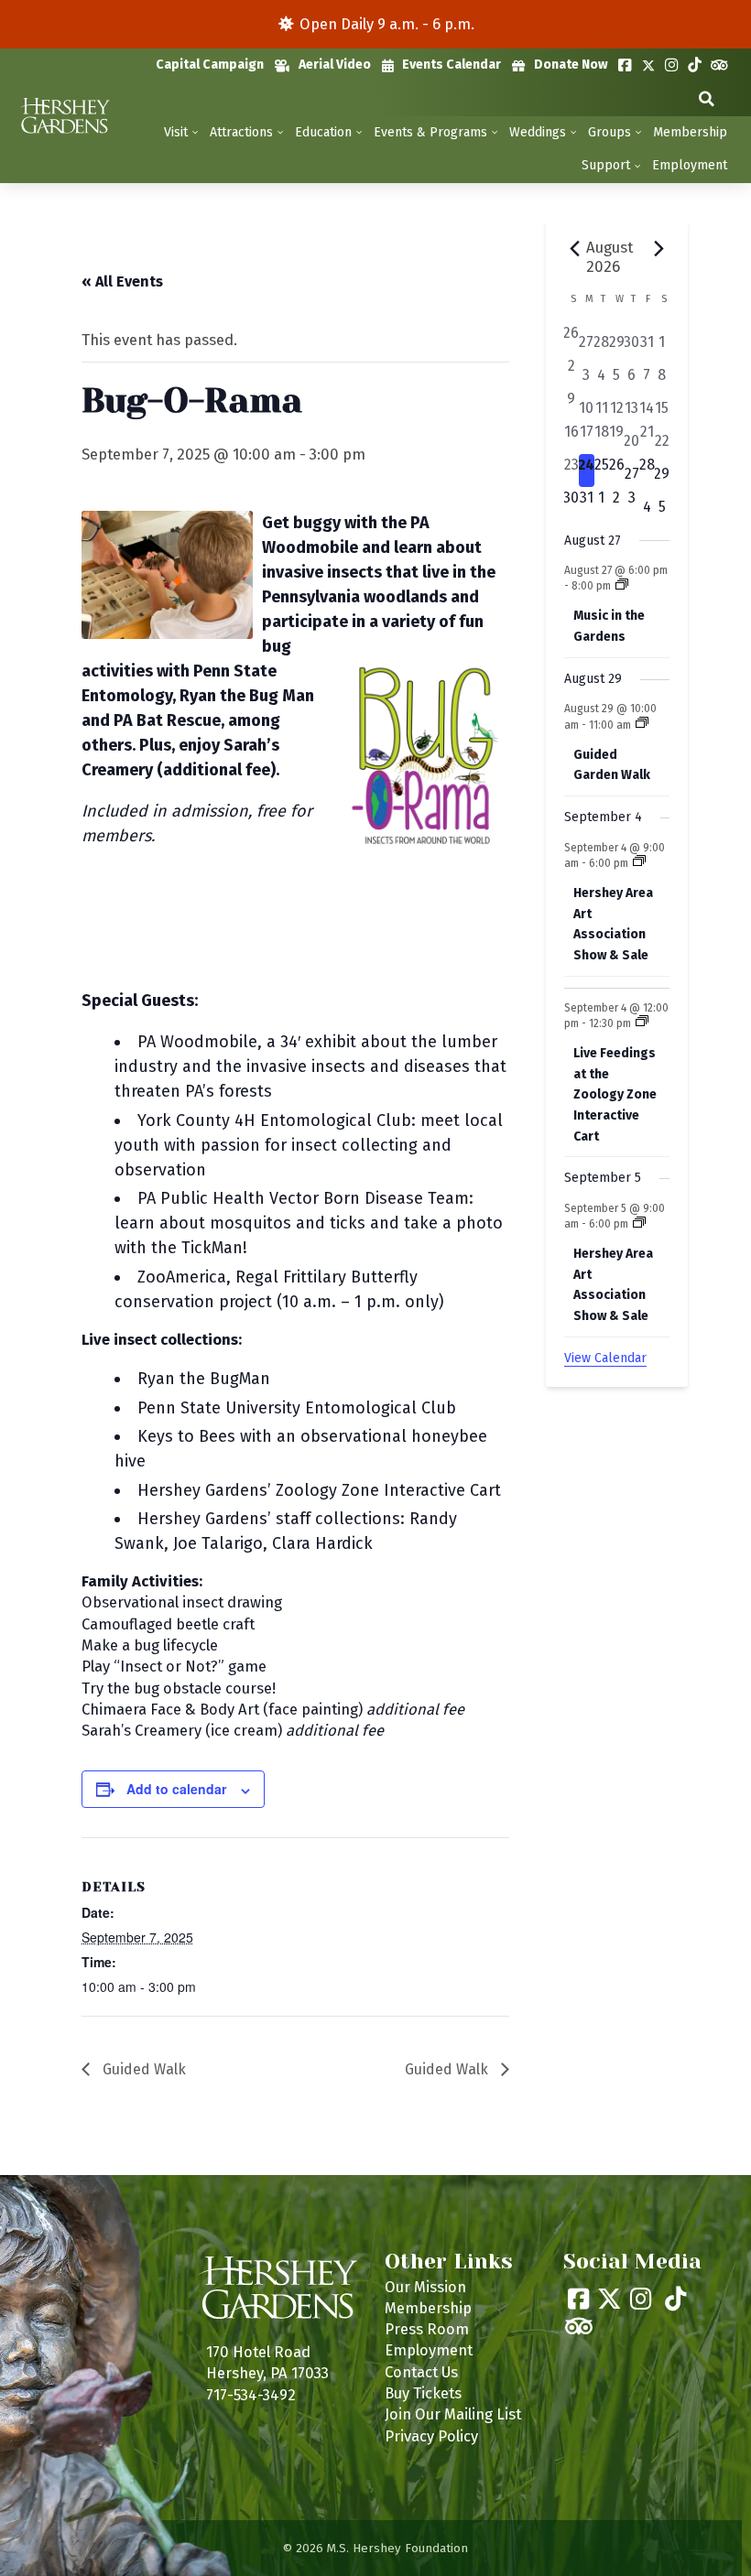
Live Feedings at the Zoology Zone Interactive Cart (615, 1095)
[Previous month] (575, 249)
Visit (176, 132)
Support (606, 165)
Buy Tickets (423, 2393)
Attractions (241, 132)
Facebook (625, 65)
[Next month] (658, 249)
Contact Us (421, 2372)
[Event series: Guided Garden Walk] (642, 724)
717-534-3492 (251, 2395)
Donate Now (571, 65)
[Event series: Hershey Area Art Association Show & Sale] (639, 862)
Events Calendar (452, 65)
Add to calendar (176, 1789)
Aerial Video (335, 65)
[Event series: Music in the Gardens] (622, 586)
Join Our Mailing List (453, 2414)
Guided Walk (142, 2069)
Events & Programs (430, 132)
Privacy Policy (431, 2436)
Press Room (427, 2329)
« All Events (122, 281)
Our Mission (425, 2287)
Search (707, 99)
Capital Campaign (210, 65)
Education (323, 132)
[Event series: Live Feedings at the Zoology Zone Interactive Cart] (642, 1023)
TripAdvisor (719, 65)
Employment (690, 165)
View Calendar (605, 1358)
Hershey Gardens (64, 116)
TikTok (695, 65)
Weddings (538, 132)
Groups (610, 132)
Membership (690, 132)
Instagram (672, 65)
